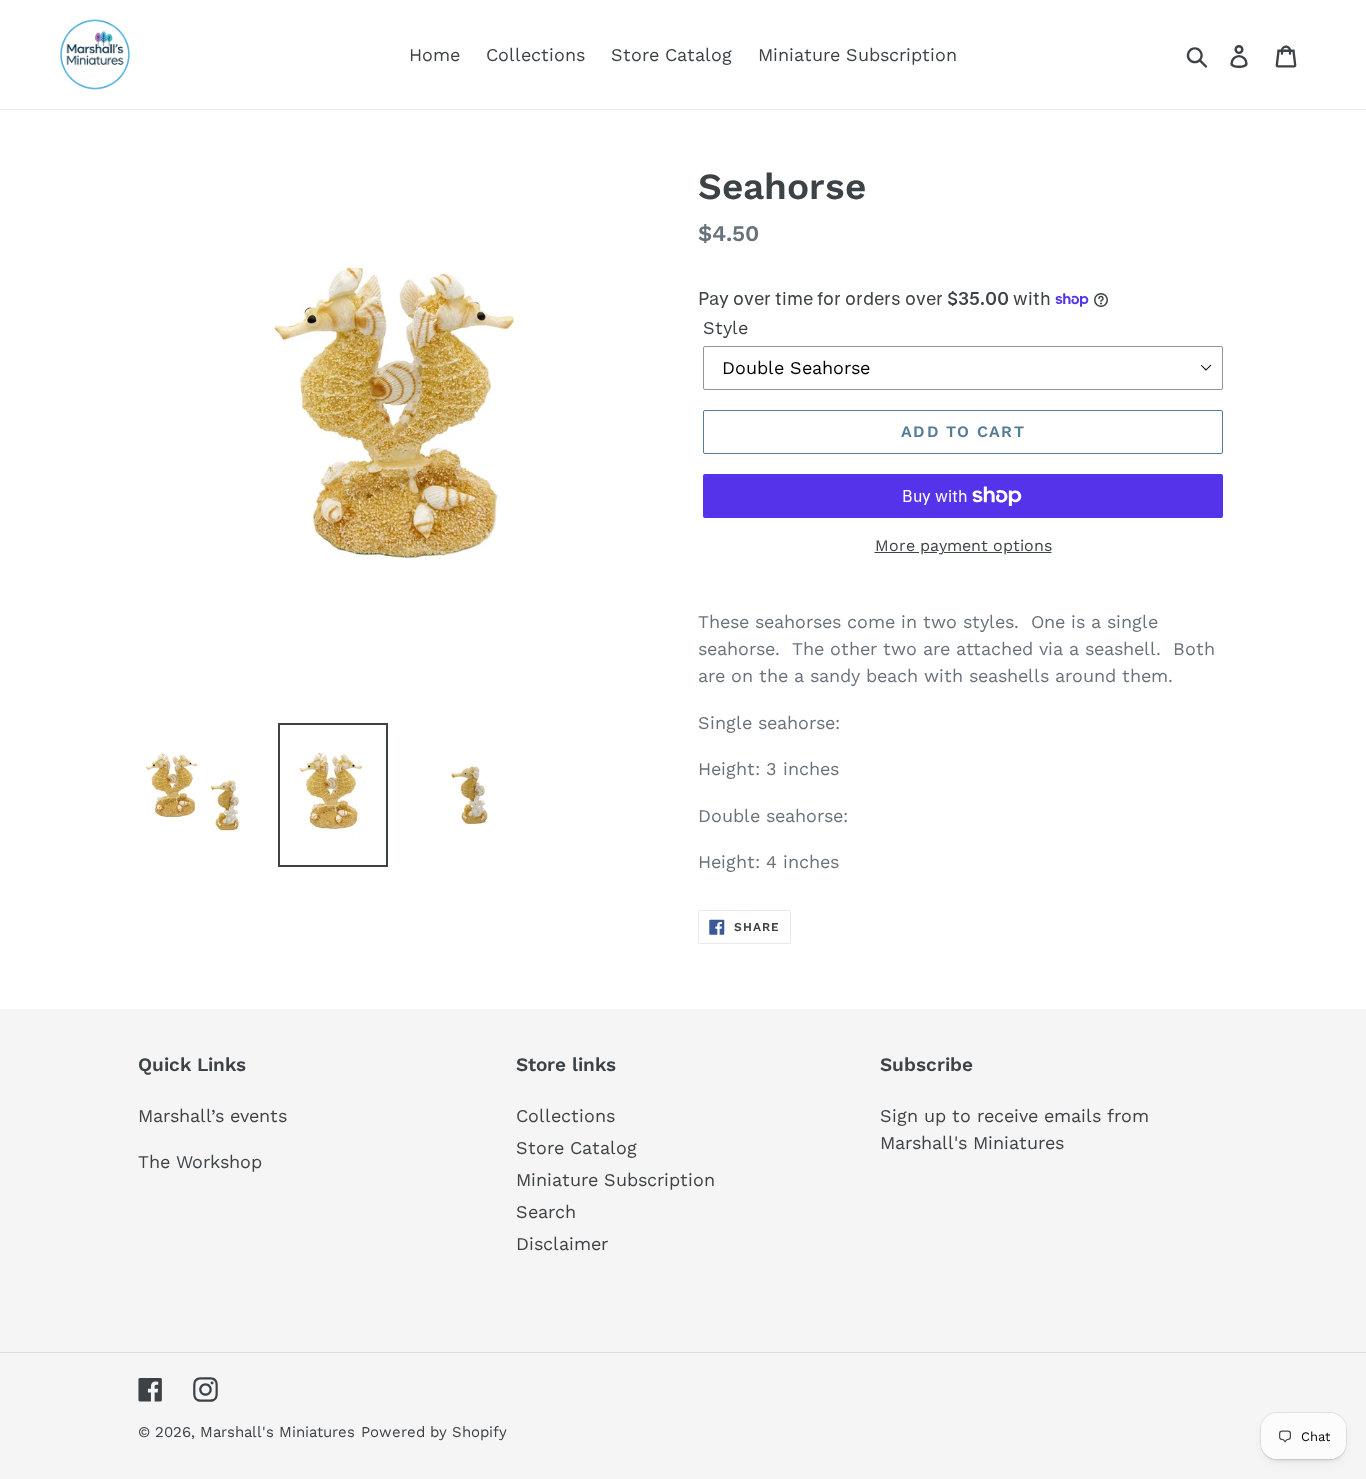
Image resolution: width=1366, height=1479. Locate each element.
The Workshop (200, 1161)
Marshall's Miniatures (277, 1432)
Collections (565, 1115)
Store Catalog (576, 1147)
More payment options (963, 545)
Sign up (913, 1115)
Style (725, 327)
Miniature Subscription (615, 1179)
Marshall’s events (212, 1115)
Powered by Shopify (434, 1432)
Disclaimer (562, 1243)
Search (546, 1211)
